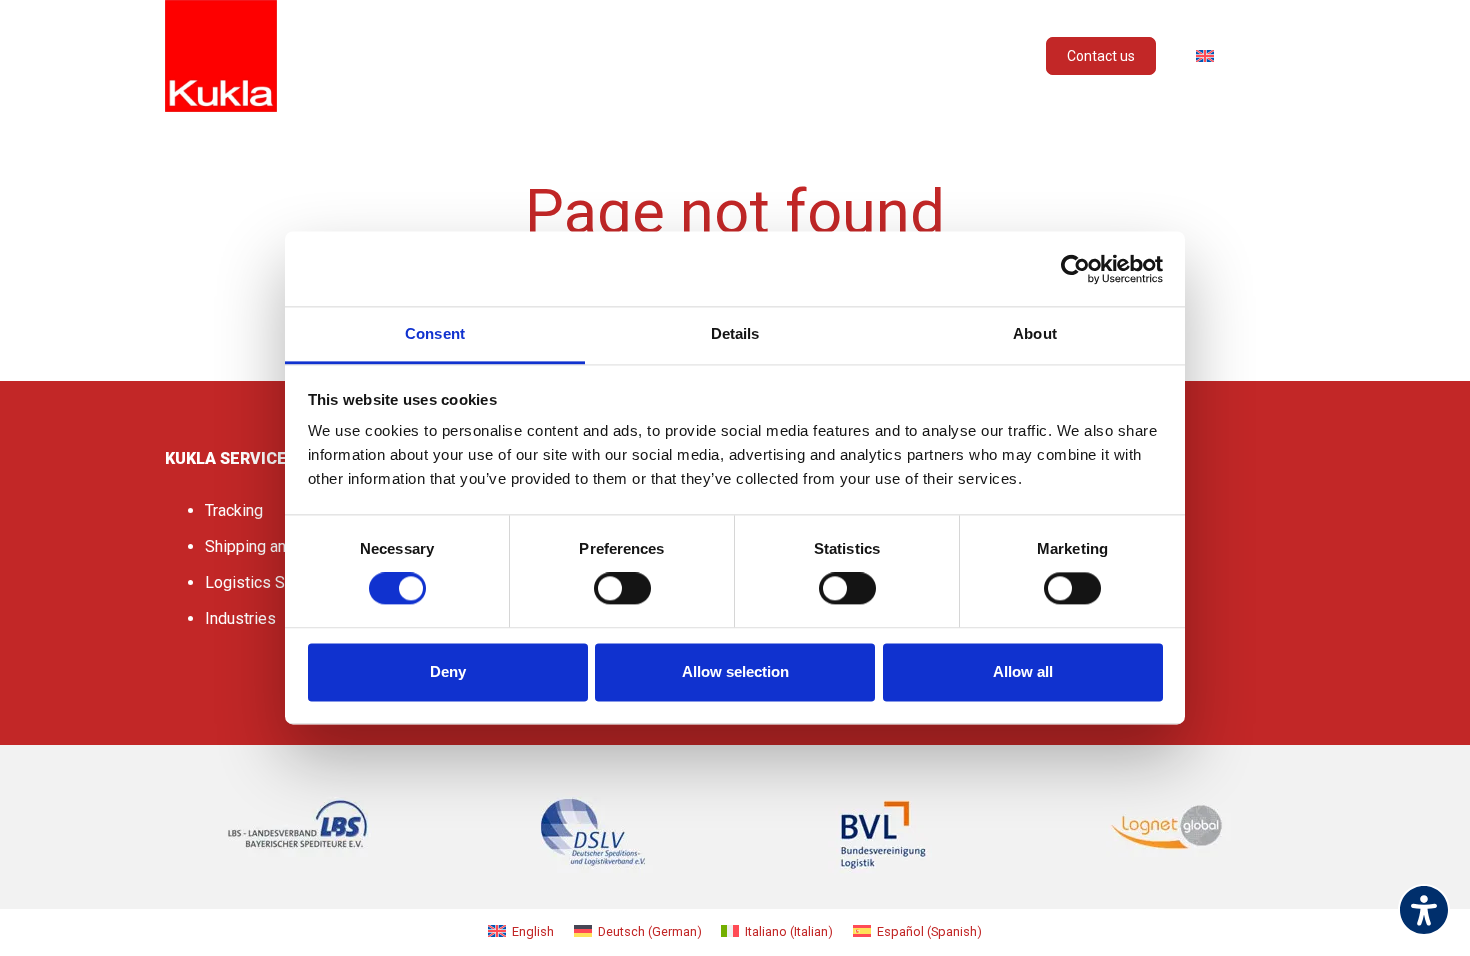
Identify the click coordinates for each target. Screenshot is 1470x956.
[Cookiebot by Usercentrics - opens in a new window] (1075, 269)
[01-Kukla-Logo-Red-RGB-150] (221, 56)
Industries (240, 618)
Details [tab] (735, 333)
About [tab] (1035, 333)
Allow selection (735, 671)
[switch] (622, 589)
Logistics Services (271, 582)
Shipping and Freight (276, 546)
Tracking (234, 510)
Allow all (1023, 671)
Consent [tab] (435, 333)
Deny (448, 671)
